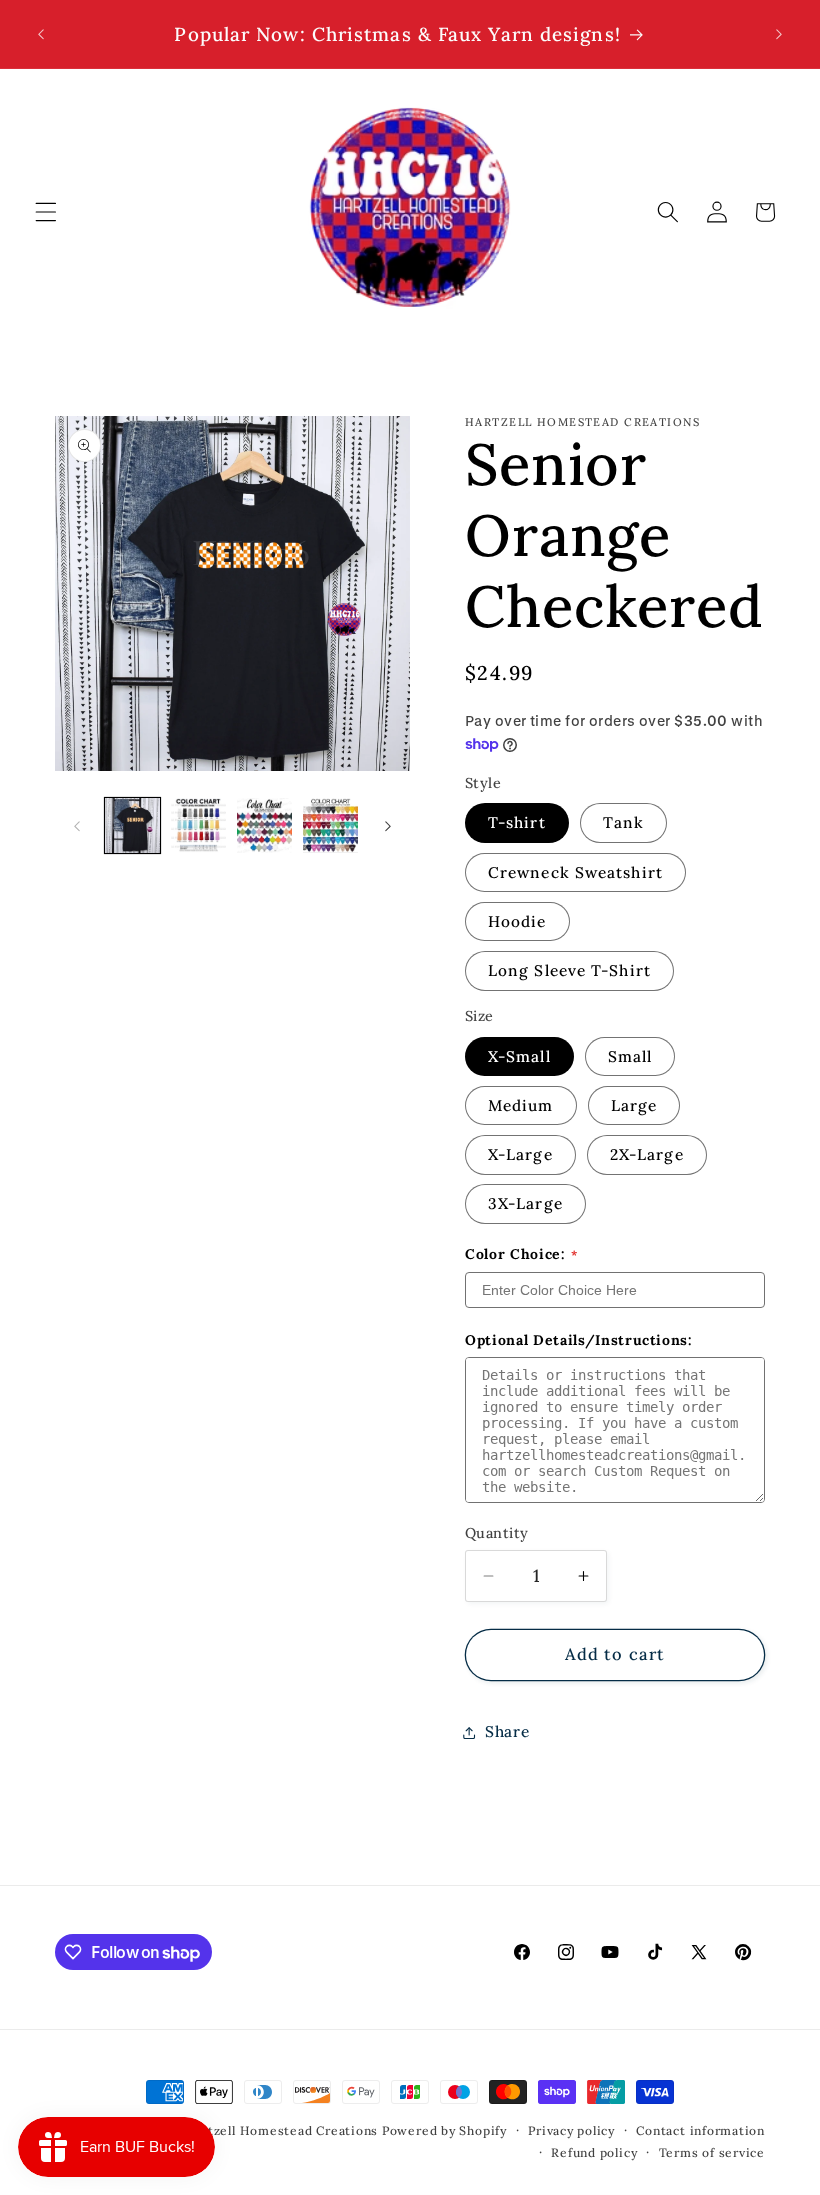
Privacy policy (571, 2130)
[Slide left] (77, 826)
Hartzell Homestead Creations (282, 2130)
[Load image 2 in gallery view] (198, 825)
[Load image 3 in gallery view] (264, 825)
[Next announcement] (779, 34)
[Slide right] (388, 826)
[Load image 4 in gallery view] (330, 825)
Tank (623, 822)
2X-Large (647, 1154)
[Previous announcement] (41, 34)
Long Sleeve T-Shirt (569, 970)
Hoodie (517, 921)
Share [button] (507, 1731)
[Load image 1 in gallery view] (132, 825)
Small (630, 1056)
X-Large (520, 1154)
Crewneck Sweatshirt (575, 872)
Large (634, 1105)
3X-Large (525, 1203)
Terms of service (712, 2152)
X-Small (519, 1056)
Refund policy (594, 2152)
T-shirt (517, 822)
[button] (46, 212)
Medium (521, 1105)
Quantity (497, 1533)
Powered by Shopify (444, 2130)
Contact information (700, 2130)
